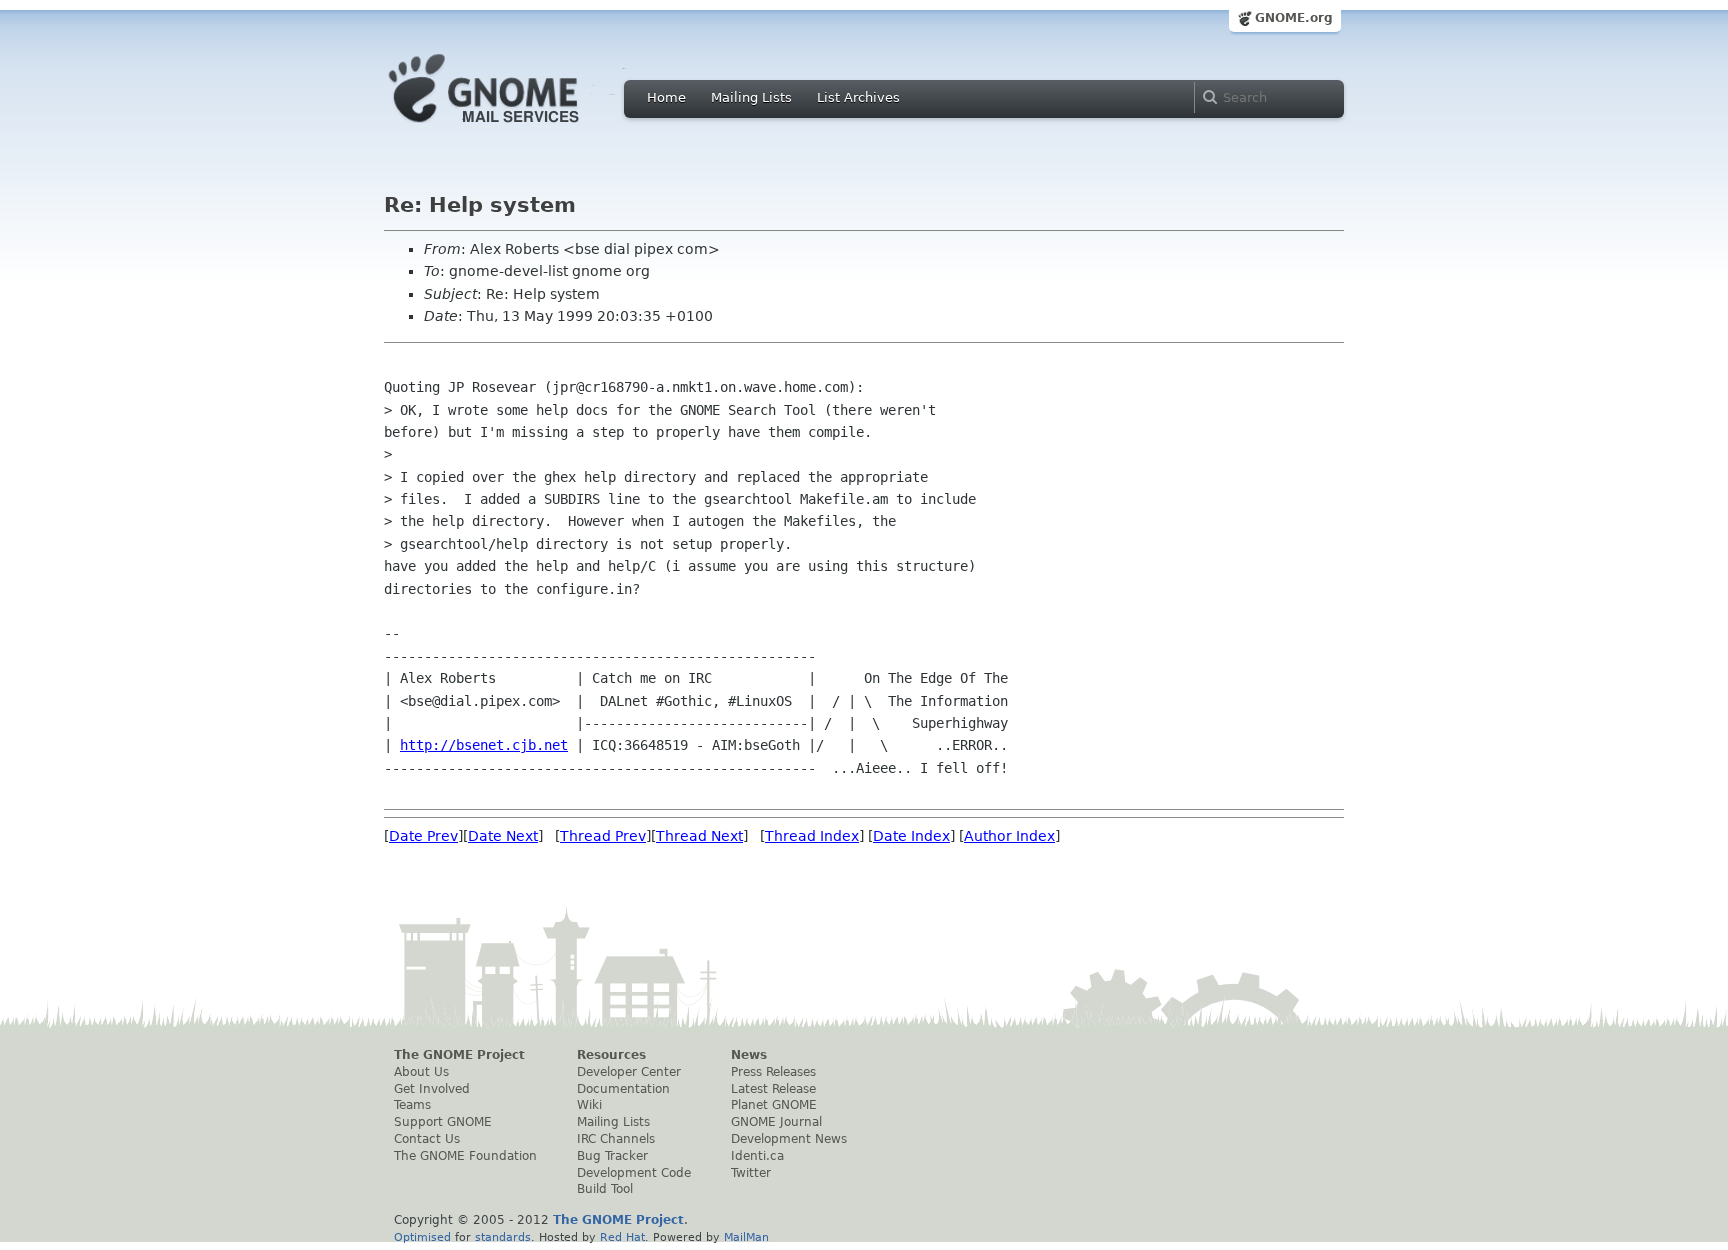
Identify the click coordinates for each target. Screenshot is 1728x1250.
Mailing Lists (751, 97)
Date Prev (423, 836)
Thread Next (699, 836)
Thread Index (812, 836)
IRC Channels (616, 1139)
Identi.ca (757, 1156)
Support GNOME (443, 1122)
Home (666, 97)
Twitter (751, 1173)
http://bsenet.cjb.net (484, 745)
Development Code (634, 1173)
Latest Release (773, 1089)
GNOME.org (1294, 18)
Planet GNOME (774, 1105)
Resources (611, 1055)
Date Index (911, 836)
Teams (412, 1105)
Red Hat (622, 1237)
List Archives (858, 97)
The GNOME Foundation (465, 1156)
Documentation (623, 1089)
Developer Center (629, 1072)
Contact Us (427, 1139)
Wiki (589, 1105)
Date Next (503, 836)
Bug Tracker (612, 1156)
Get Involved (432, 1089)
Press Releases (773, 1072)
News (749, 1055)
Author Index (1009, 836)
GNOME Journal (776, 1122)
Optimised (422, 1237)
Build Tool (605, 1189)
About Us (421, 1072)
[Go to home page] (514, 128)
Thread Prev (603, 836)
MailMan (746, 1237)
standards (503, 1237)
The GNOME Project (459, 1055)
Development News (789, 1139)
